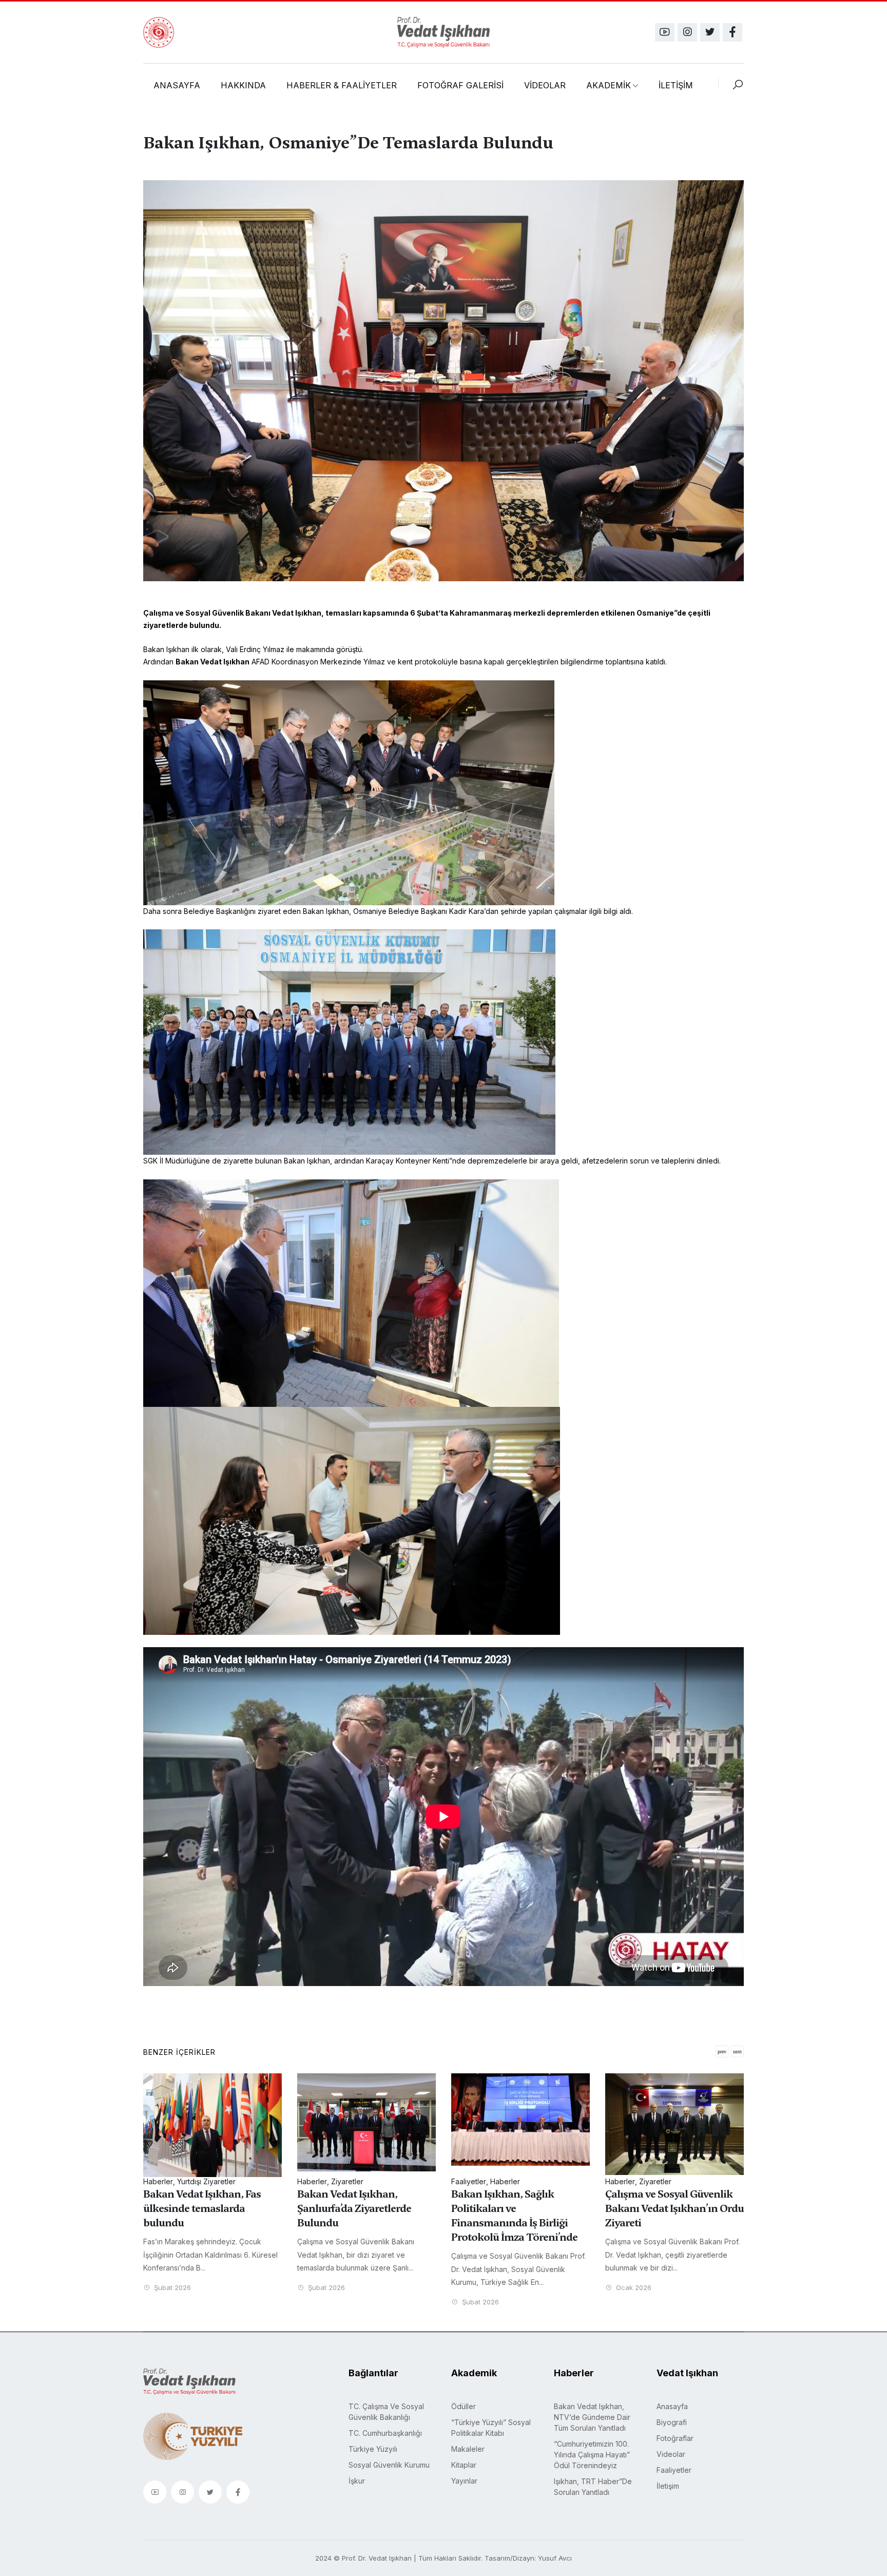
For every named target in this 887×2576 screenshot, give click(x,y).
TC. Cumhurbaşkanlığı (385, 2433)
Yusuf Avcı (555, 2558)
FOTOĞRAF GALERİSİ (460, 85)
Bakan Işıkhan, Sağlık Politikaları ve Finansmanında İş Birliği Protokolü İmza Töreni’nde (360, 2216)
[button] (737, 2052)
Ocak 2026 (479, 2288)
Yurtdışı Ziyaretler (668, 2181)
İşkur (357, 2481)
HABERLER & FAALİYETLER (342, 85)
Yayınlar (464, 2481)
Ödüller (464, 2406)
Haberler (158, 2181)
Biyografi (672, 2422)
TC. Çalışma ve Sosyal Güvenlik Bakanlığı (386, 2412)
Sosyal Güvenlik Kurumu (389, 2465)
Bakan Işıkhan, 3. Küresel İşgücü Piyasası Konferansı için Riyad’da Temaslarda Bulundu (668, 2216)
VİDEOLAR (545, 85)
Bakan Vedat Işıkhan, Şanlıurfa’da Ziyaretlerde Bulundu (200, 2208)
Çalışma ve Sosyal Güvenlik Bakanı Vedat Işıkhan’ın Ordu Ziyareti (520, 2208)
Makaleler (468, 2449)
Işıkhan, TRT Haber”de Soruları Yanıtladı (593, 2487)
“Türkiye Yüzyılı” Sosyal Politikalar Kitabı (491, 2428)
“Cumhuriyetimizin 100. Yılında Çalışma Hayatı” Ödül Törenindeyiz (592, 2455)
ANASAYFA (177, 85)
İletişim (668, 2486)
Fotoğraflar (675, 2438)
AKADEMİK (609, 85)
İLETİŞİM (676, 85)
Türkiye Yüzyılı (373, 2449)
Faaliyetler (315, 2181)
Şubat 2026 (171, 2288)
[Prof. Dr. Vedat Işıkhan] (444, 32)
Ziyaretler (193, 2181)
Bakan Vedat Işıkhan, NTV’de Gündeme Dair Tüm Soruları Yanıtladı (592, 2417)
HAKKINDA (243, 85)
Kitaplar (464, 2465)
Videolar (671, 2454)
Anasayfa (672, 2406)
